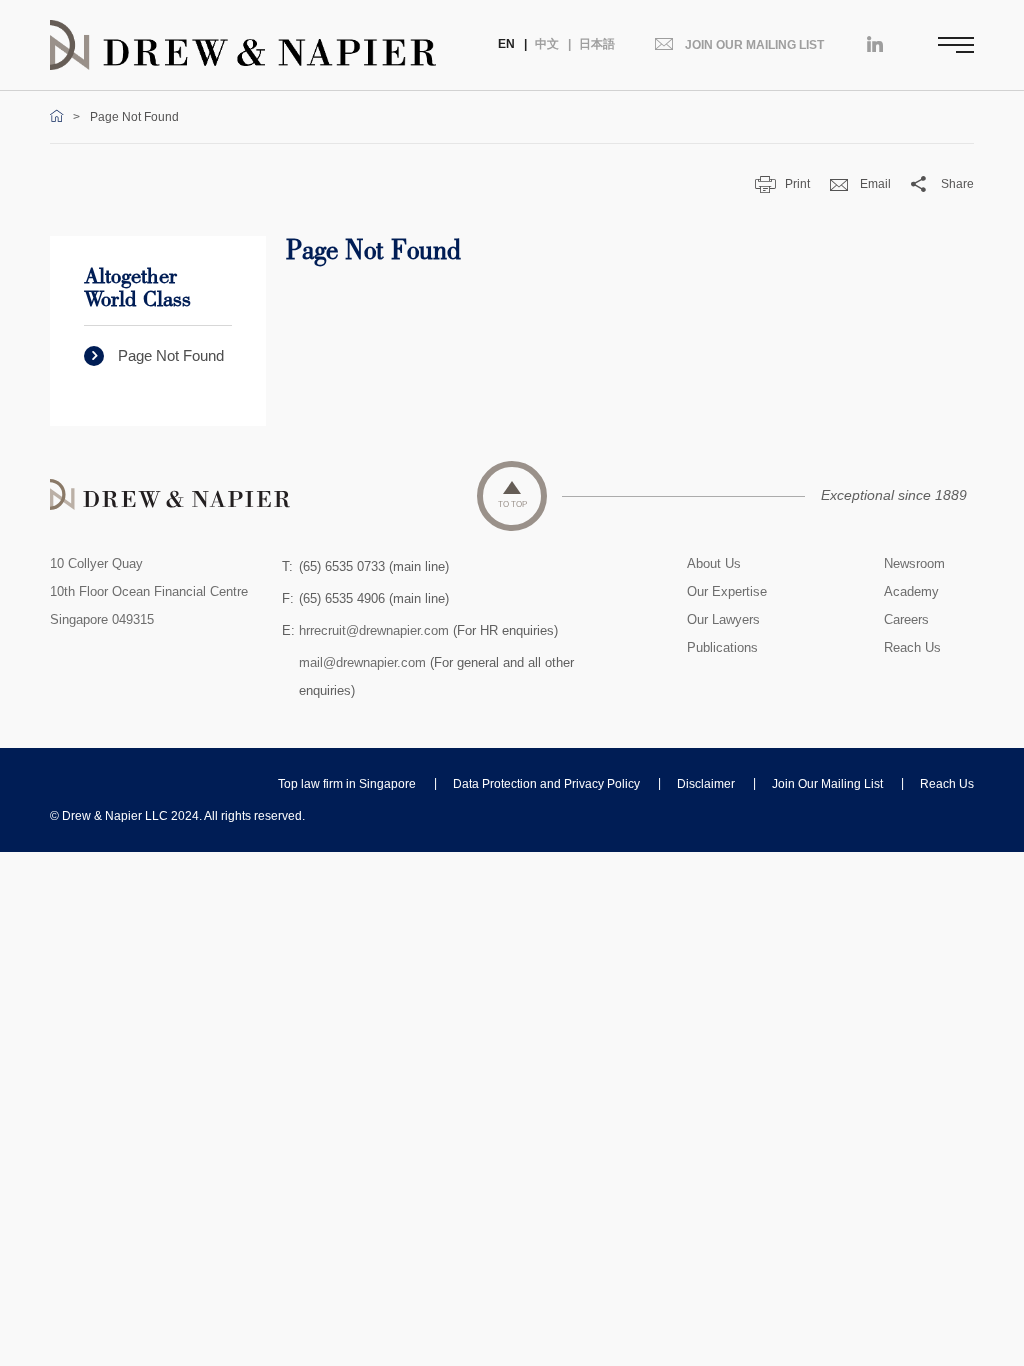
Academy (911, 591)
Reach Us (912, 647)
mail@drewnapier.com (362, 662)
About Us (714, 563)
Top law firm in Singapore (347, 784)
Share (957, 184)
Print (797, 184)
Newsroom (914, 563)
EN (506, 44)
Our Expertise (727, 591)
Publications (722, 647)
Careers (906, 619)
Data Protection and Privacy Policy (546, 784)
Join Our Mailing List (827, 784)
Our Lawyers (723, 619)
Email (875, 184)
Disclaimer (706, 784)
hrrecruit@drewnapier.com (374, 630)
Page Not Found (171, 355)
